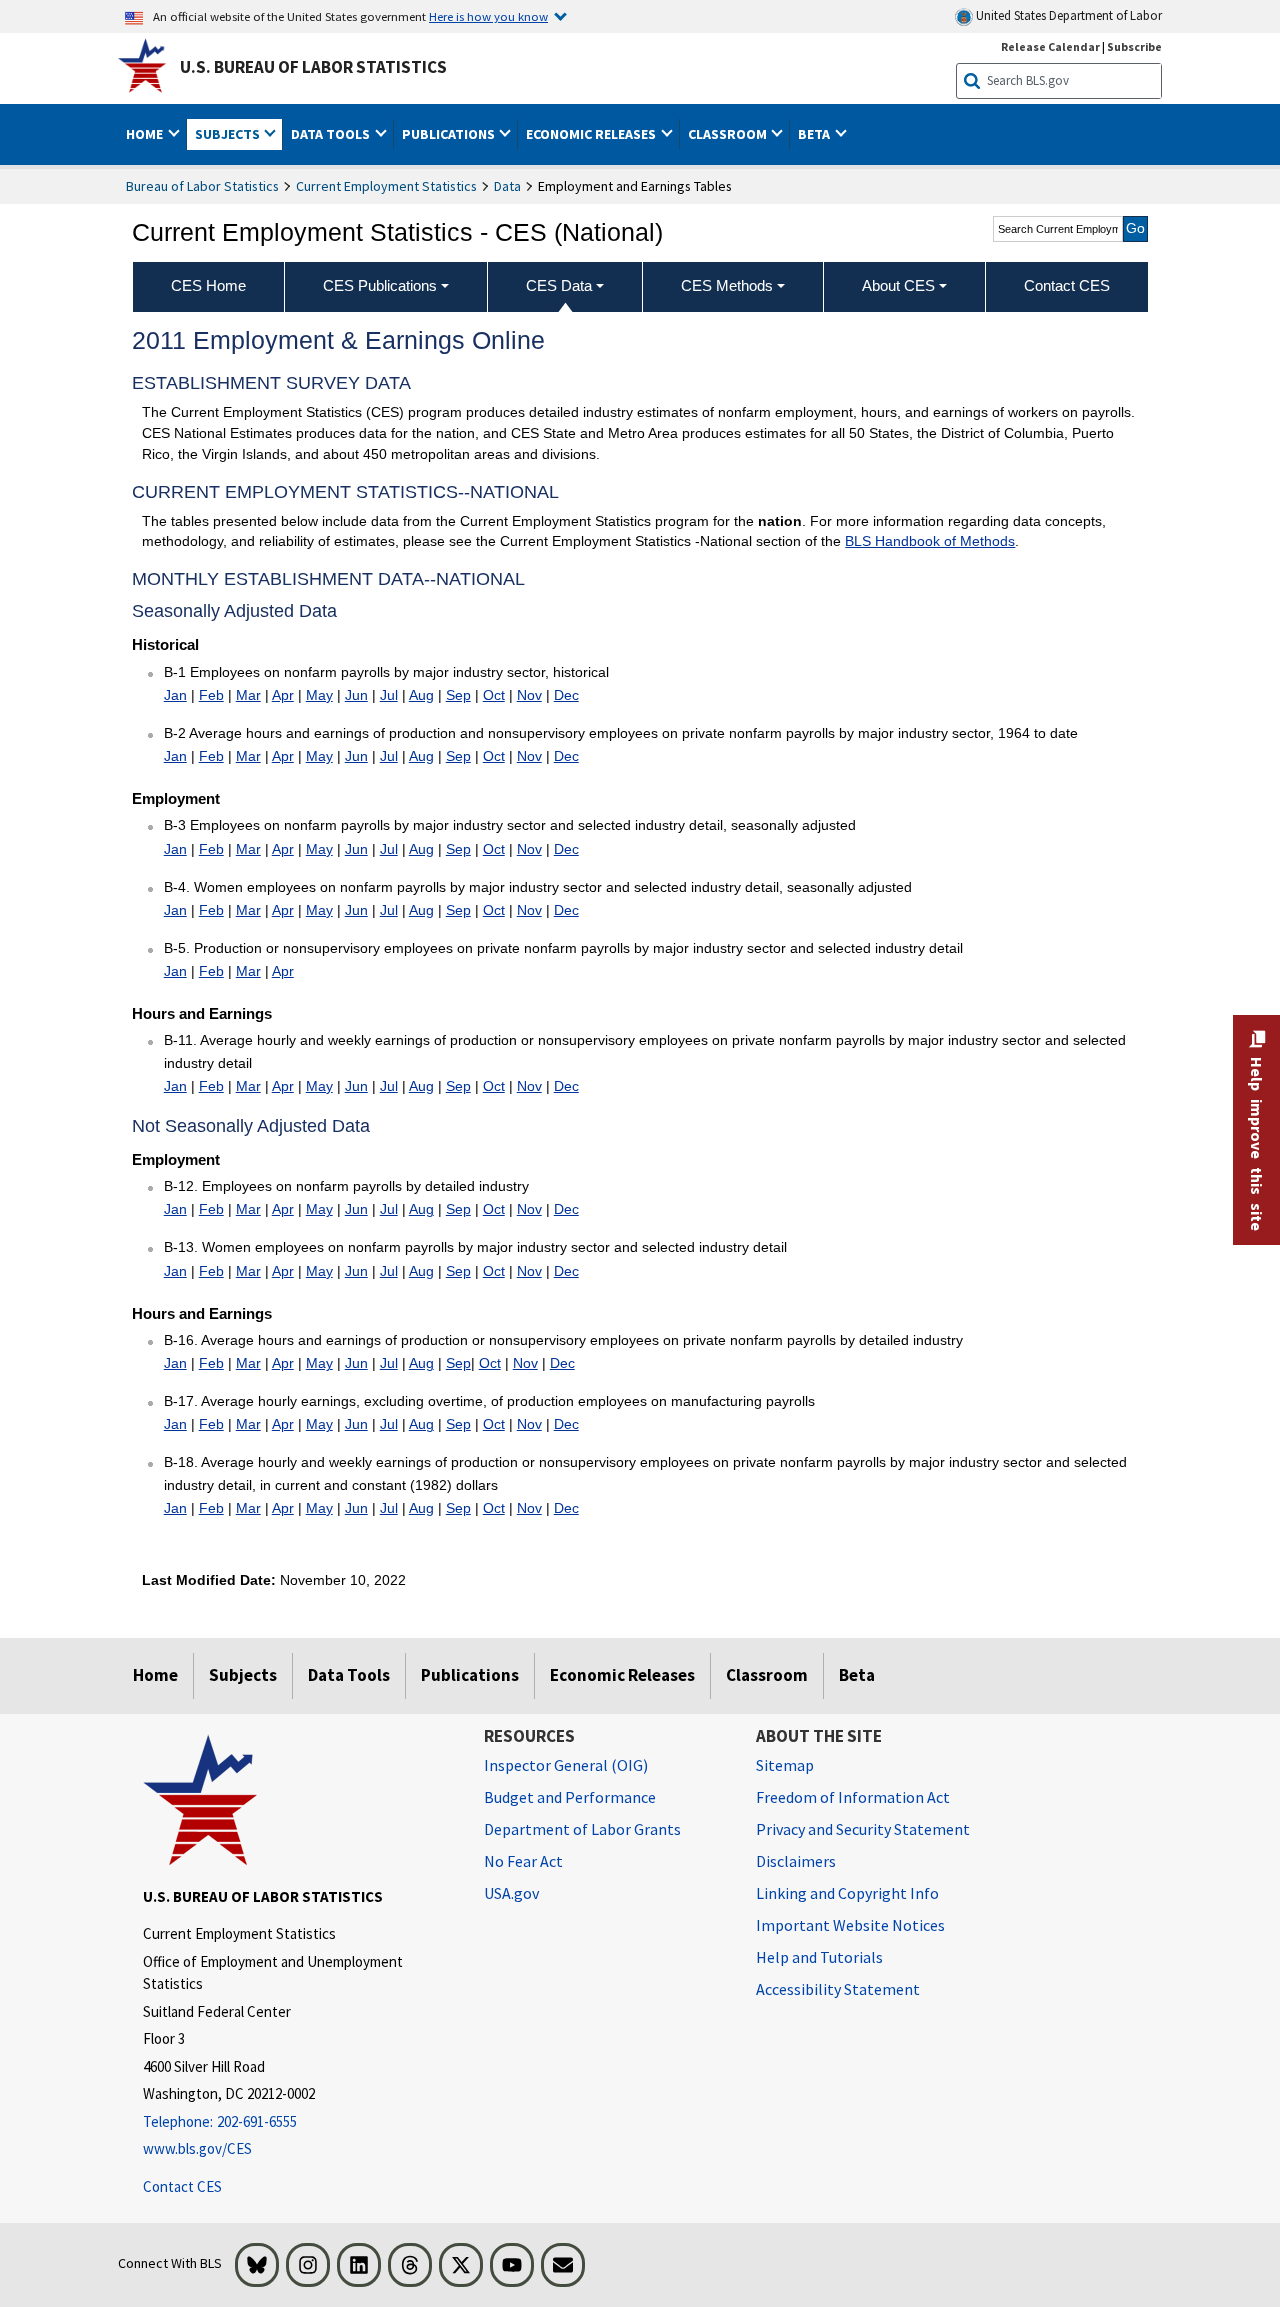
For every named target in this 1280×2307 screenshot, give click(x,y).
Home (155, 1675)
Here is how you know (488, 16)
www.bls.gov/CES (197, 2148)
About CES (898, 285)
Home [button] (146, 134)
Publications (470, 1675)
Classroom (767, 1675)
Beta (857, 1675)
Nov (529, 695)
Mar (248, 695)
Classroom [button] (729, 134)
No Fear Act (523, 1861)
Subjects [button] (229, 134)
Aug (421, 695)
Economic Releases (622, 1675)
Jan (175, 695)
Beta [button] (815, 134)
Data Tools (349, 1675)
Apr (283, 695)
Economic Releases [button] (592, 134)
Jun (356, 695)
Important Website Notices (850, 1925)
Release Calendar (1050, 46)
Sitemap (785, 1765)
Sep (458, 695)
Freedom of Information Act (853, 1797)
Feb (211, 695)
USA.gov (511, 1893)
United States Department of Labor (1067, 15)
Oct (494, 695)
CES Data (559, 285)
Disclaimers (796, 1861)
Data (507, 186)
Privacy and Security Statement (863, 1829)
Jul (389, 695)
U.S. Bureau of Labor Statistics (313, 67)
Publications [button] (450, 134)
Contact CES (182, 2186)
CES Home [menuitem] (208, 285)
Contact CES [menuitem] (1067, 285)
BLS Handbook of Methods (930, 541)
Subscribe (1134, 46)
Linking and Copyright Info (847, 1893)
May (319, 695)
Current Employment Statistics (386, 186)
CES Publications (380, 285)
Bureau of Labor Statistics (202, 186)
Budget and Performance (570, 1797)
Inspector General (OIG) (566, 1765)
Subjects (243, 1675)
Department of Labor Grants (582, 1829)
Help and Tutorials (819, 1957)
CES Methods (727, 285)
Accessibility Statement (838, 1989)
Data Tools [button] (332, 134)
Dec (566, 695)
